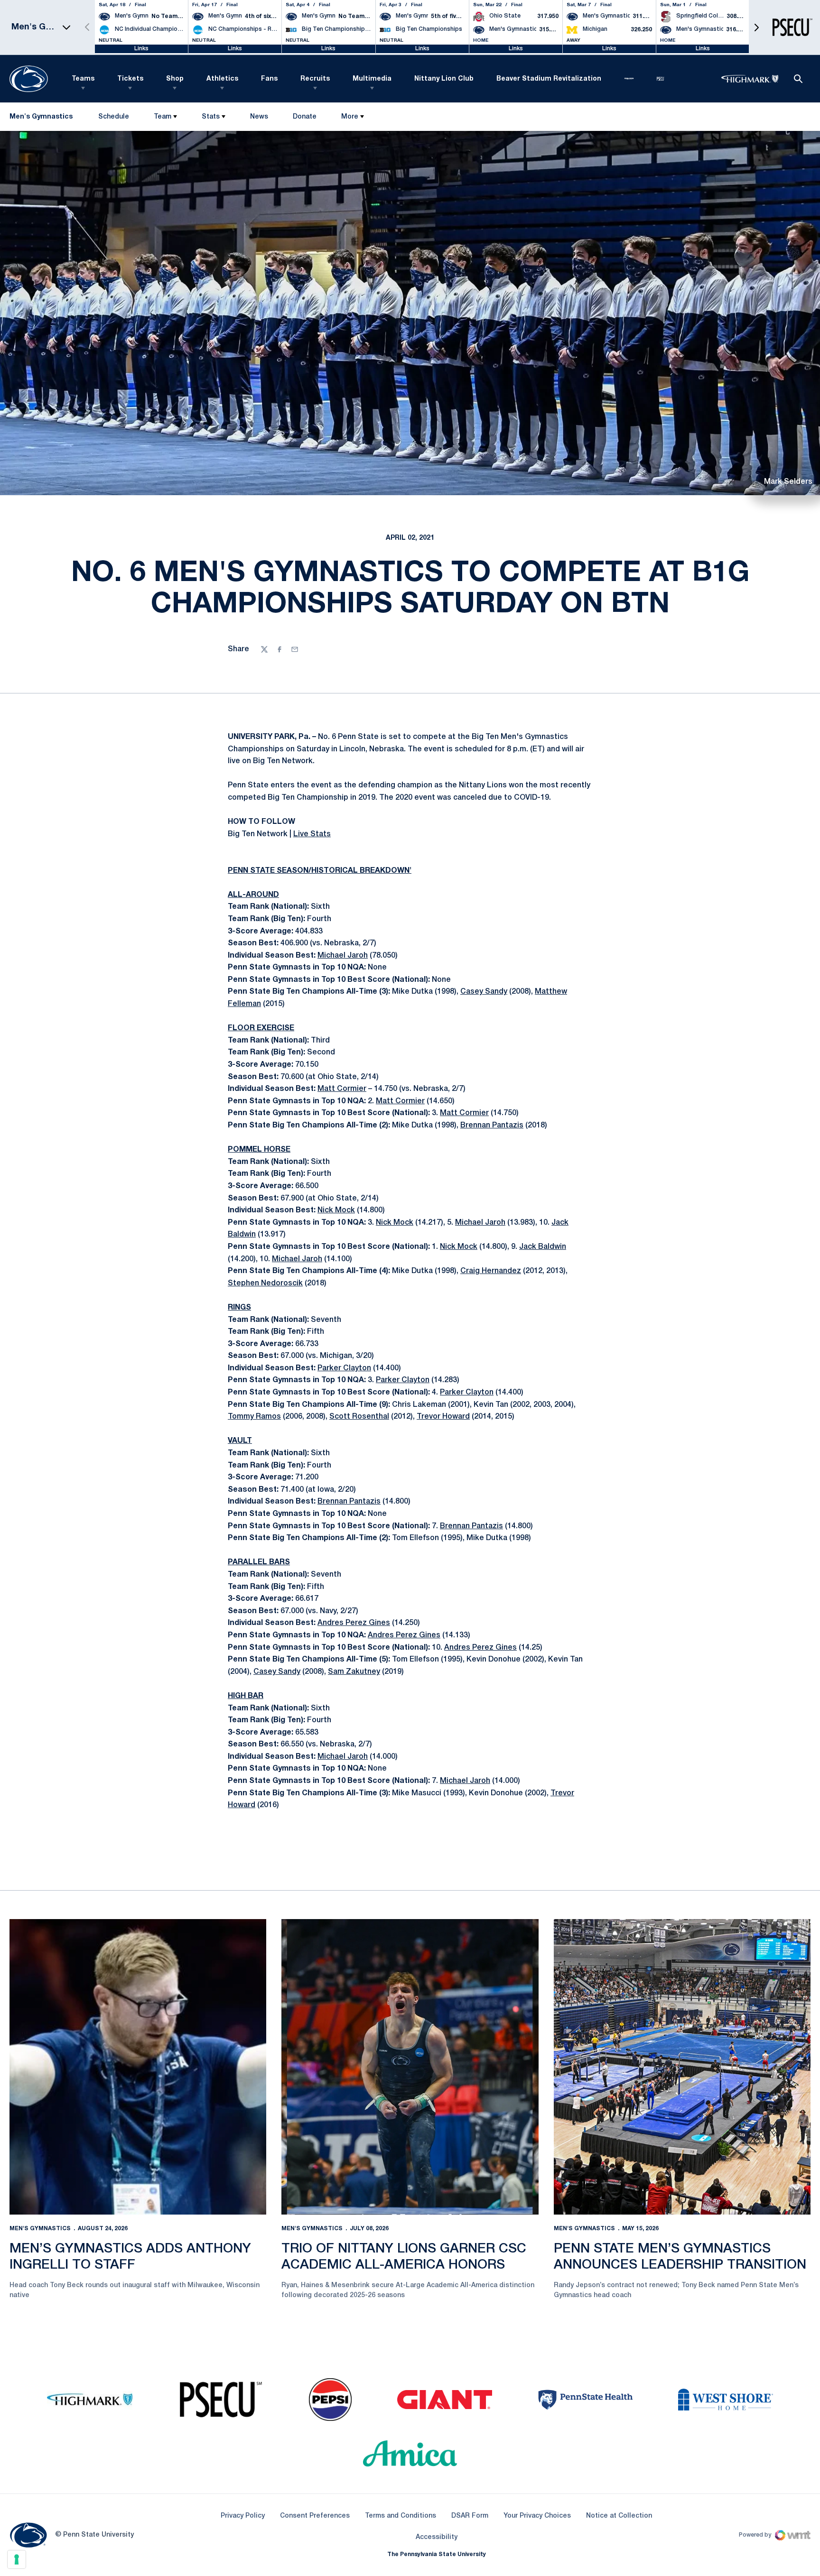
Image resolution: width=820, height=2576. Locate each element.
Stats (211, 117)
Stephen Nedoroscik (265, 1283)
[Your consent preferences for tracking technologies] (17, 2559)
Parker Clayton (344, 1368)
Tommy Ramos (254, 1417)
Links (141, 49)
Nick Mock (336, 1210)
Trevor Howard (443, 1417)
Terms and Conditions (401, 2516)
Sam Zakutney (354, 1672)
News (259, 117)
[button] (756, 27)
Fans (269, 79)
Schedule (114, 117)
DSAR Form (470, 2516)
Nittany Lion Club (444, 79)
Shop (175, 79)
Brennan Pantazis (492, 1126)
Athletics (222, 79)
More (350, 117)
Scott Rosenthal (359, 1417)
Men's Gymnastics (40, 2229)
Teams (83, 79)
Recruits (315, 79)
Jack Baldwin (543, 1247)
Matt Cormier (342, 1089)
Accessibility (437, 2537)
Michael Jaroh (343, 956)
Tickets (130, 79)
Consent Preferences (315, 2516)
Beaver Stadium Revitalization (549, 79)
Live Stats (312, 834)
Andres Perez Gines (354, 1623)
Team (163, 117)
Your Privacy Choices (537, 2516)
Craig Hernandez (491, 1271)
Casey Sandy (484, 992)
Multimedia (372, 79)
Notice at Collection (619, 2516)
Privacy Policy (243, 2516)
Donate (304, 119)
